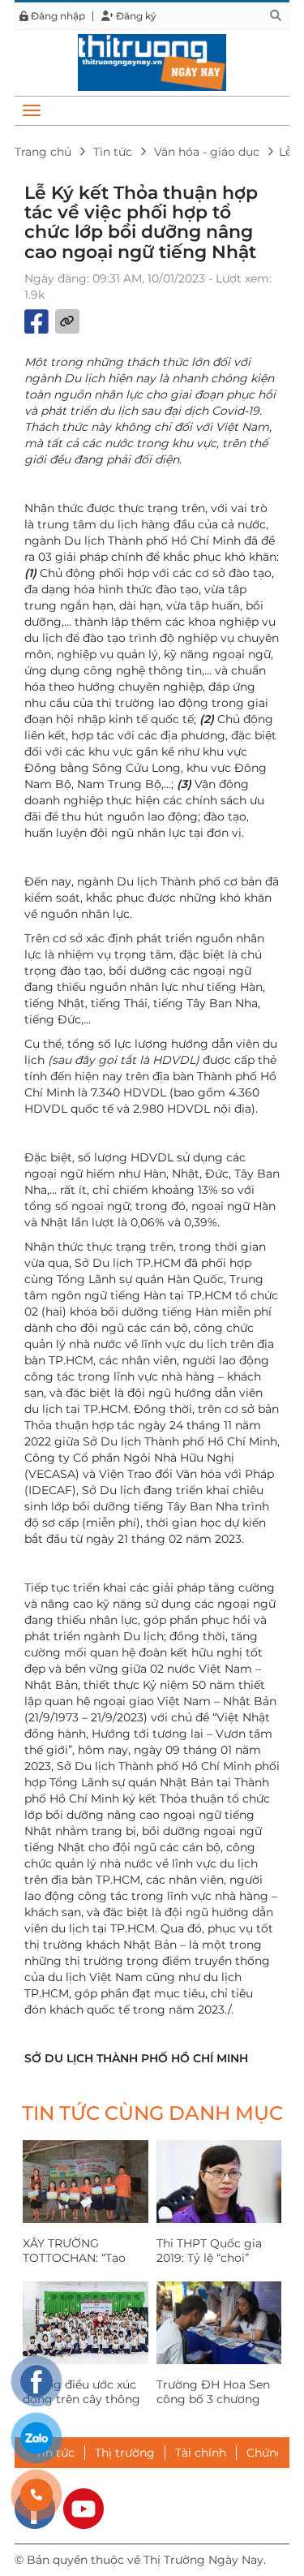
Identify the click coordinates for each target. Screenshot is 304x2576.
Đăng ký (135, 16)
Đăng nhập (57, 16)
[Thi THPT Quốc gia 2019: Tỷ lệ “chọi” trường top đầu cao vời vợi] (219, 2182)
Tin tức (113, 152)
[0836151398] (36, 2495)
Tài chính (201, 2453)
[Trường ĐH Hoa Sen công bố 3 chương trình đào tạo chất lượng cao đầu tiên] (219, 2323)
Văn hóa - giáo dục (207, 152)
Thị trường (125, 2453)
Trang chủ (43, 152)
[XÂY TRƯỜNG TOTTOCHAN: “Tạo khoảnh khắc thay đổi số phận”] (86, 2182)
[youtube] (83, 2507)
